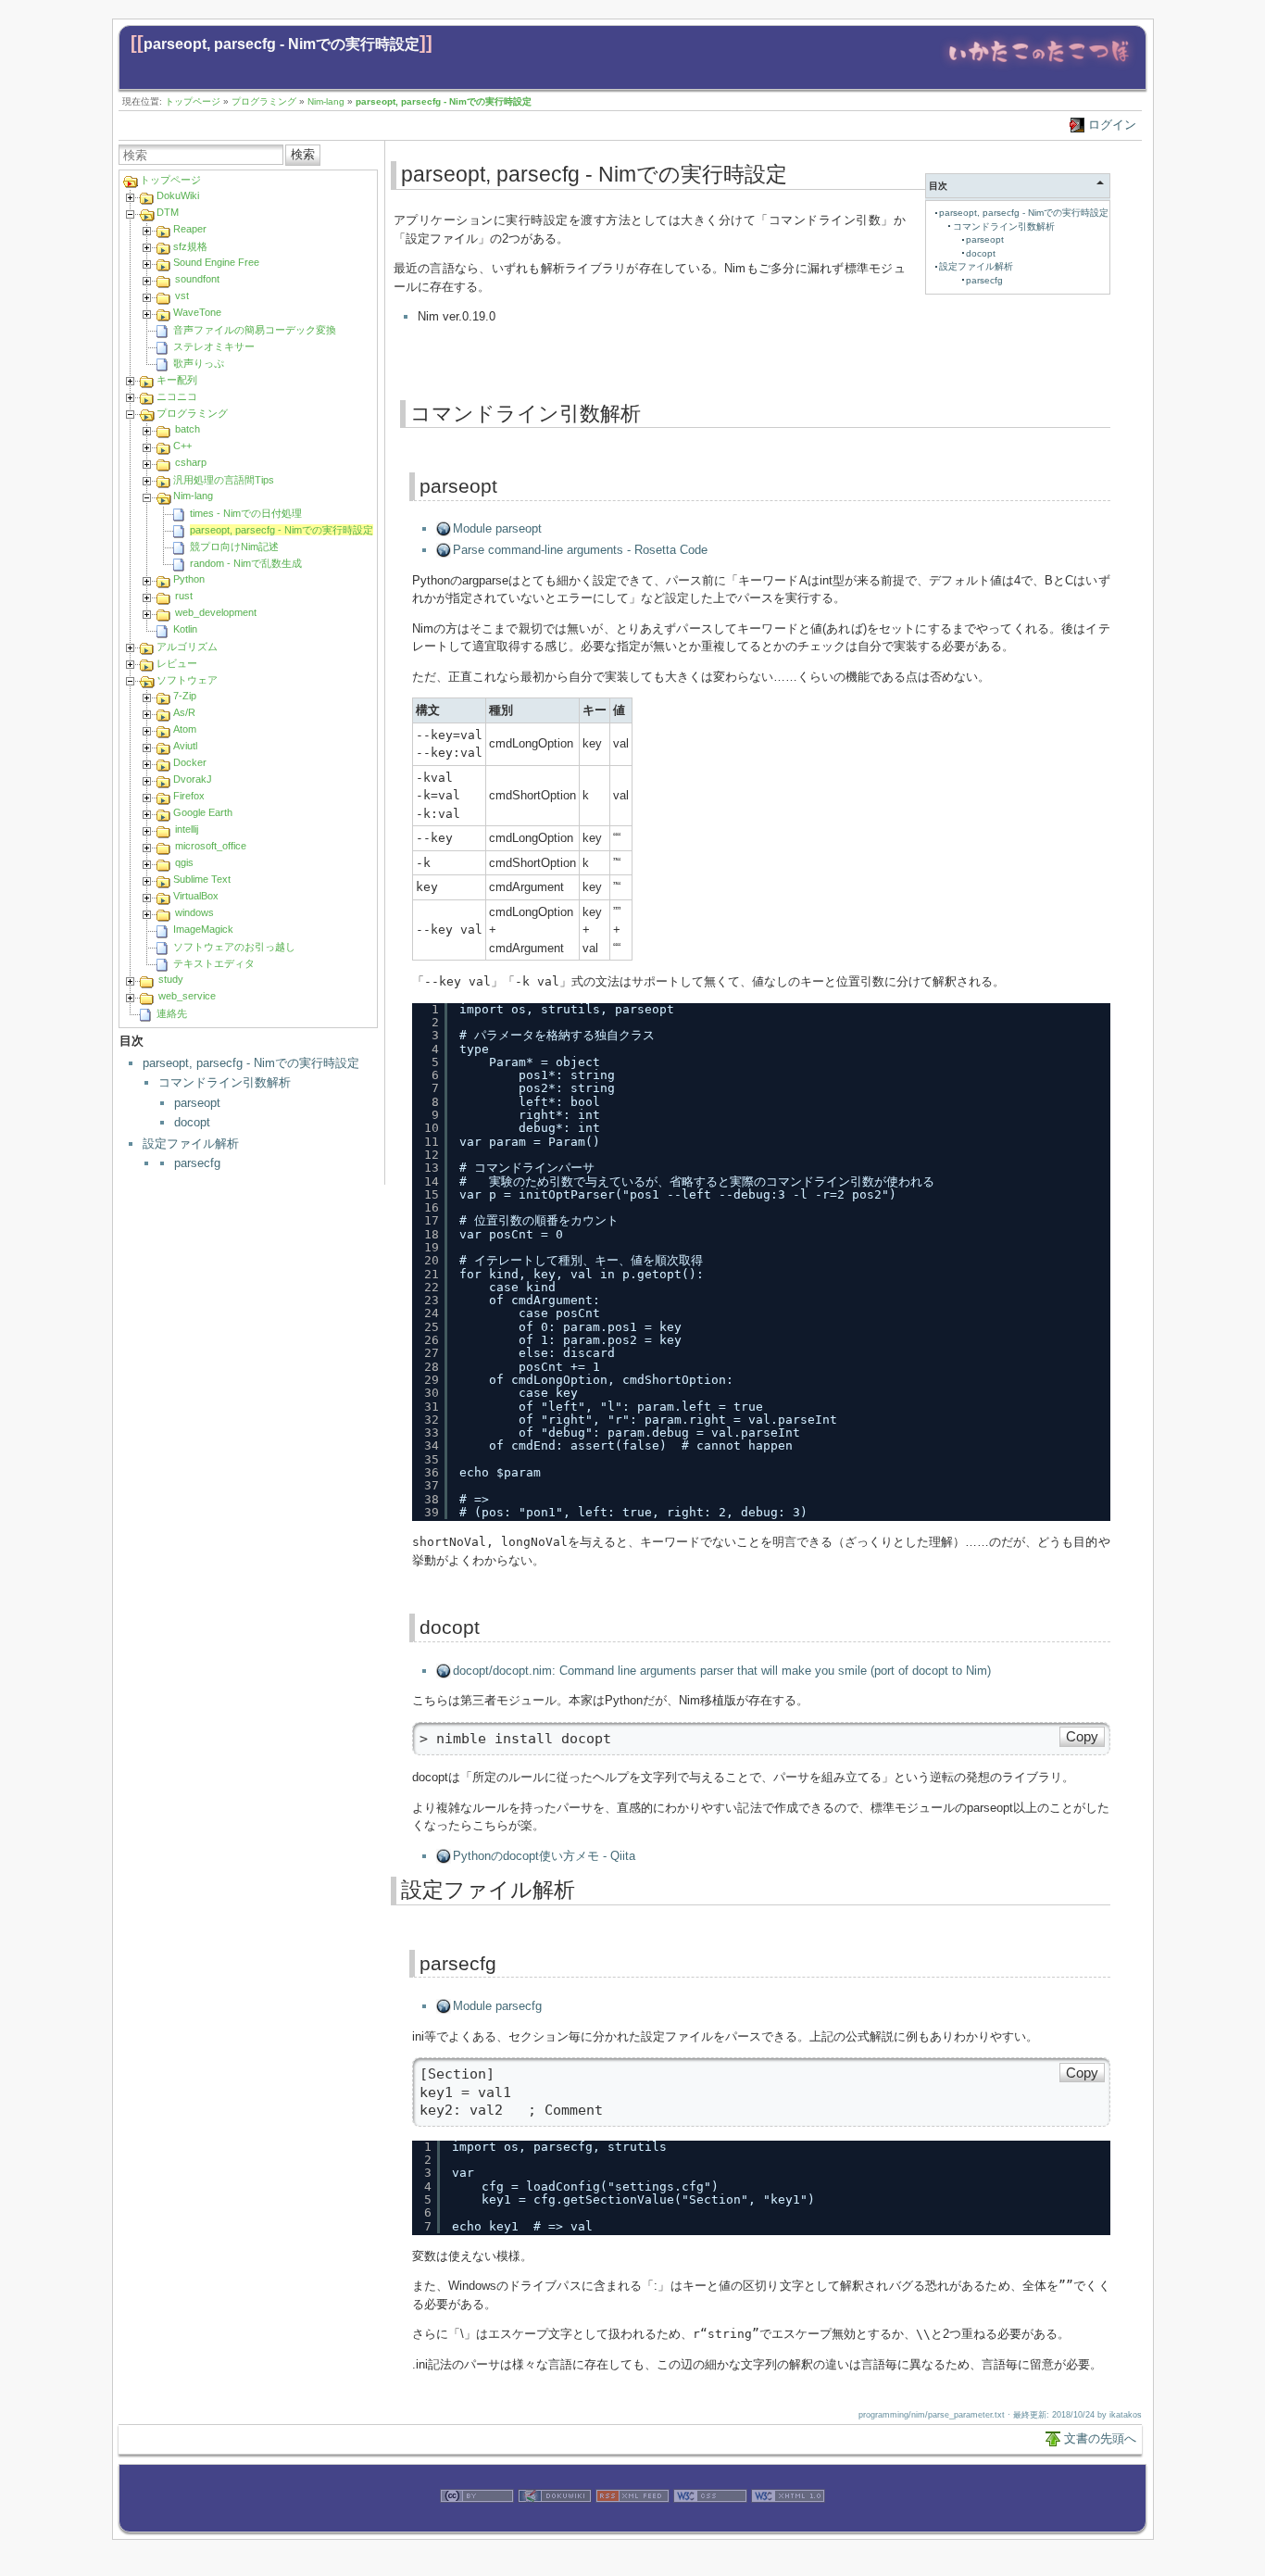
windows (194, 912)
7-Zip (185, 696)
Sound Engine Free (216, 262)
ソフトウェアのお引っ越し (234, 947)
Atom (185, 729)
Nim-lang (326, 101)
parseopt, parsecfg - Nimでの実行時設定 (282, 44)
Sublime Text (202, 879)
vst (182, 295)
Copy (1082, 1737)
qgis (184, 862)
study (171, 979)
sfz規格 (190, 246)
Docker (190, 762)
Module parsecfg (497, 2006)
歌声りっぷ (199, 363)
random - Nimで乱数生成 (246, 563)
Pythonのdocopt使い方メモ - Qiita (544, 1856)
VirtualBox (196, 896)
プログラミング (264, 101)
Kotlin (185, 629)
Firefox (189, 796)
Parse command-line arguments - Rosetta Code (580, 550)
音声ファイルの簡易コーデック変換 (255, 330)
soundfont (197, 279)
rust (184, 596)
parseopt (197, 1103)
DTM (168, 212)
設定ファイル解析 (191, 1143)
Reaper (190, 229)
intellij (187, 829)
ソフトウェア (187, 680)
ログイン (1112, 125)
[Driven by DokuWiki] (555, 2523)
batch (188, 429)
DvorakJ (193, 779)
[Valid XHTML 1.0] (788, 2523)
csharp (191, 462)
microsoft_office (211, 846)
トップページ (193, 101)
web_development (216, 612)
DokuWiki (178, 195)
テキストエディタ (214, 963)
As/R (184, 712)
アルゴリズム (187, 647)
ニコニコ (177, 396)
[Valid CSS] (710, 2523)
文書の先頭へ (1100, 2438)
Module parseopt (497, 528)
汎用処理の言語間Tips (224, 480)
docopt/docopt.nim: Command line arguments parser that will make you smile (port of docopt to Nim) (722, 1671)
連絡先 (172, 1013)
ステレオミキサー (214, 346)
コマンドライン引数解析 (225, 1082)
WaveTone (197, 312)
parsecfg (197, 1163)
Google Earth (203, 812)
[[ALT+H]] (1039, 67)
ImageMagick (203, 929)
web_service (187, 996)
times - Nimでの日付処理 (246, 513)
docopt (192, 1122)
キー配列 (177, 380)
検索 (303, 154)
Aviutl (185, 746)
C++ (182, 446)
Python (189, 579)
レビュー (177, 663)
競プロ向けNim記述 (234, 547)
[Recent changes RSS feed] (632, 2523)
